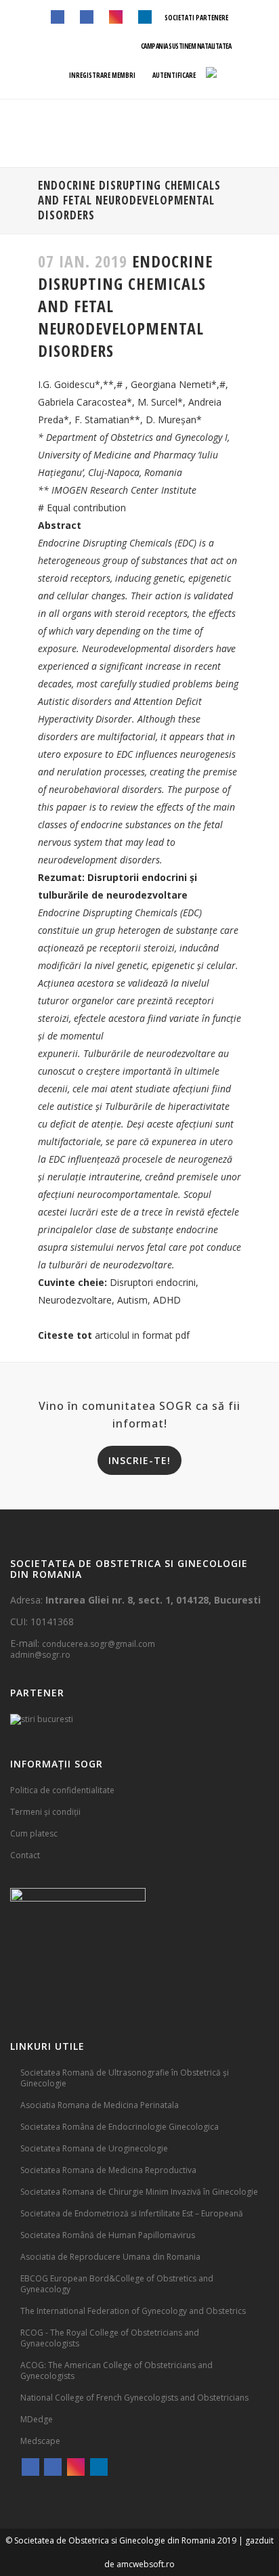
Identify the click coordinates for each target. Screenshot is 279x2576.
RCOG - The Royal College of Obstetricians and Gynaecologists (110, 2338)
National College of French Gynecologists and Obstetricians (134, 2398)
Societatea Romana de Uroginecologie (94, 2148)
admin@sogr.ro (40, 1655)
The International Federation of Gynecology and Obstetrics (133, 2311)
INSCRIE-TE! (139, 1460)
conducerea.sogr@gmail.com (99, 1644)
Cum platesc (34, 1833)
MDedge (37, 2419)
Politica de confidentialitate (62, 1790)
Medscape (40, 2441)
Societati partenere (196, 18)
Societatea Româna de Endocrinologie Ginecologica (120, 2127)
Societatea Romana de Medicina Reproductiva (108, 2170)
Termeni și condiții (45, 1812)
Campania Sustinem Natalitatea (186, 46)
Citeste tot (65, 1335)
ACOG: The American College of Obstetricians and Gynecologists (116, 2370)
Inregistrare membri (102, 75)
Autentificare (173, 75)
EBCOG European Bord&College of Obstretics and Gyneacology (117, 2284)
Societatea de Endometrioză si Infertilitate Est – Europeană (132, 2213)
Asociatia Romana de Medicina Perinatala (100, 2105)
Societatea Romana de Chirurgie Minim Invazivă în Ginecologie (139, 2192)
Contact (25, 1855)
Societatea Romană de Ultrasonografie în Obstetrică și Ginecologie (125, 2078)
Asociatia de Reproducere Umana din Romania (110, 2257)
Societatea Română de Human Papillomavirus (108, 2235)
